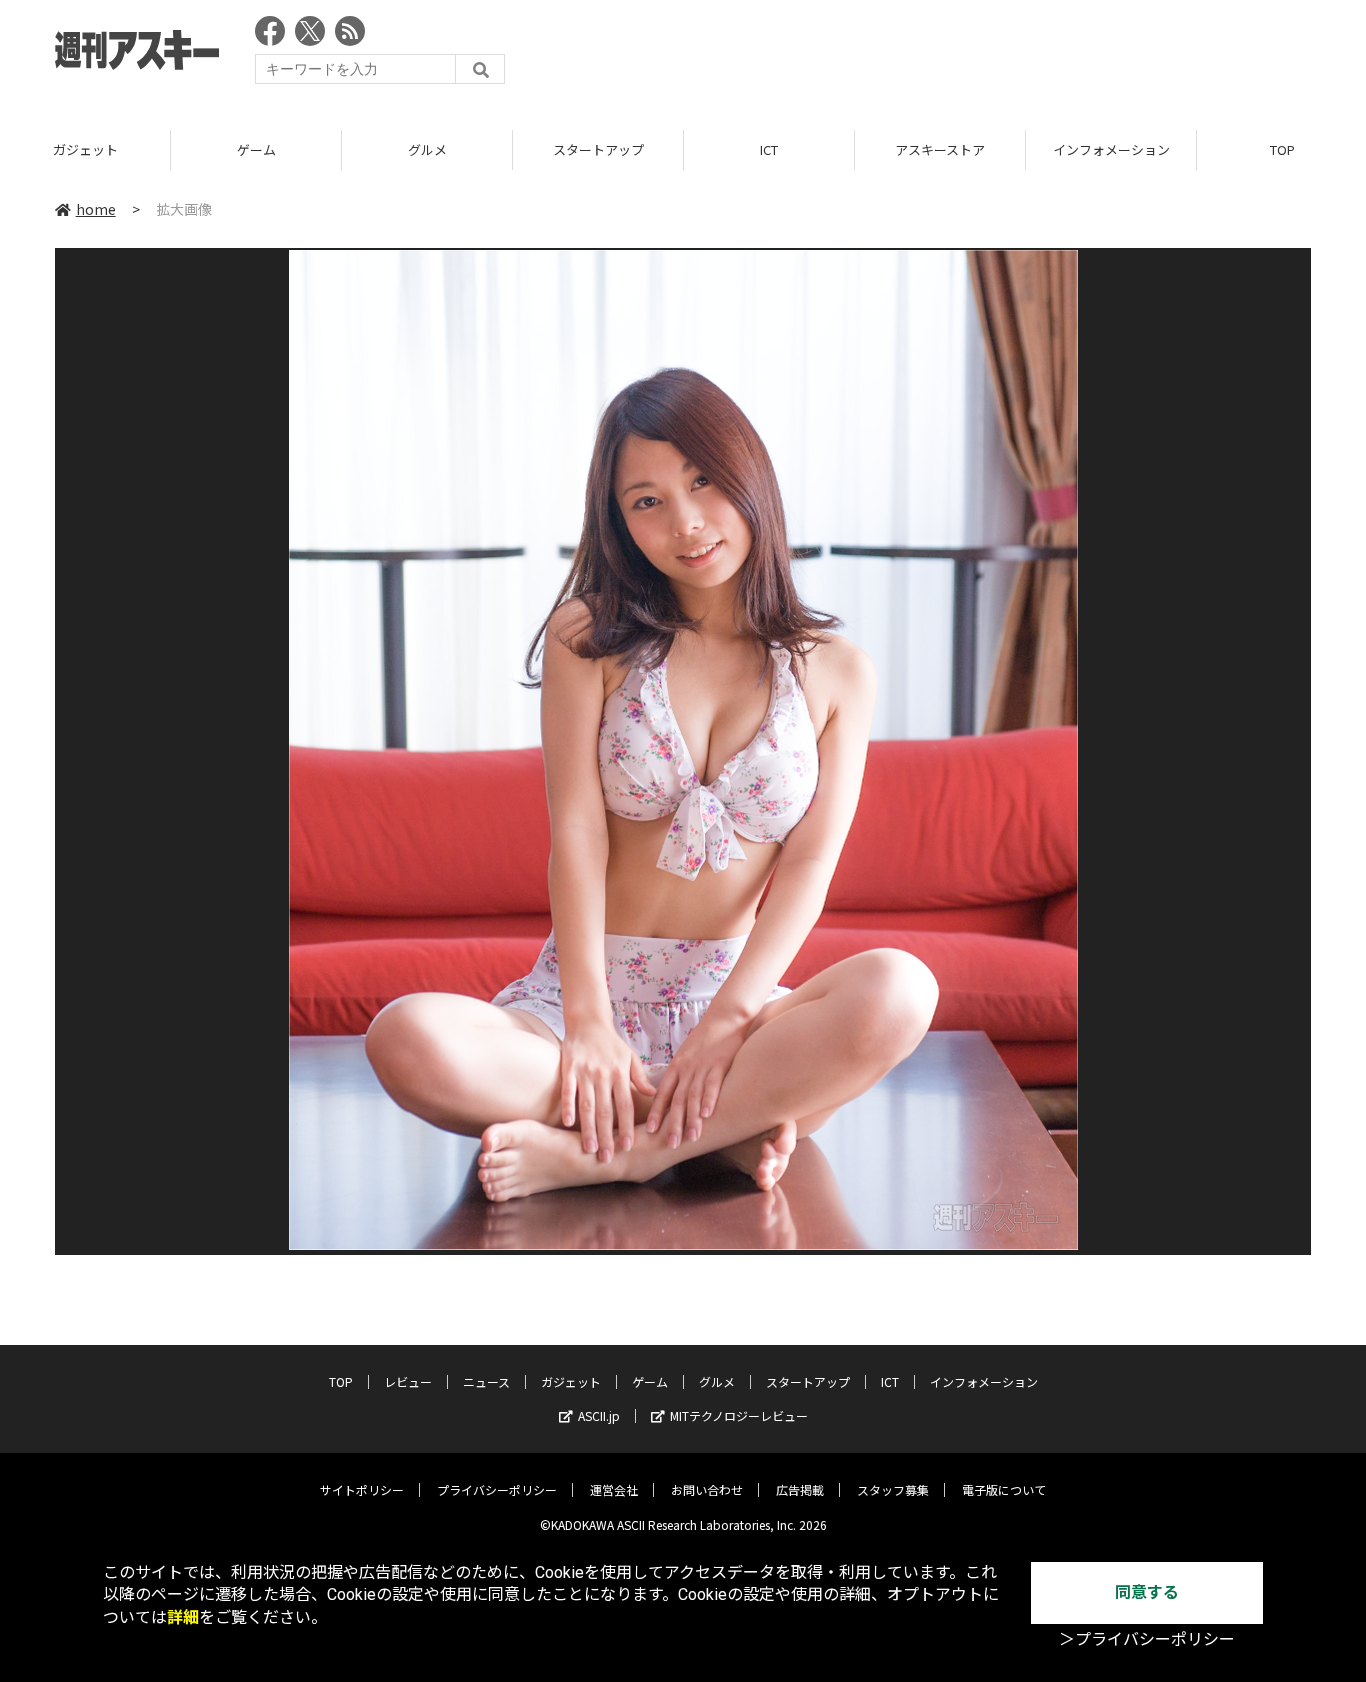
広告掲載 (800, 1489)
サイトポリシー (362, 1489)
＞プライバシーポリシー (1147, 1639)
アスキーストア (940, 149)
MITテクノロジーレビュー (739, 1415)
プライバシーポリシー (497, 1489)
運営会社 (614, 1489)
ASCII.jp (599, 1415)
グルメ (427, 149)
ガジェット (85, 149)
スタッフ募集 (893, 1489)
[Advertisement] (947, 55)
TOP (341, 1381)
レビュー (408, 1381)
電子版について (1004, 1489)
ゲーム (256, 149)
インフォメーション (1111, 149)
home (96, 209)
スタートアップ (598, 149)
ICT (769, 149)
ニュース (486, 1381)
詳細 (183, 1617)
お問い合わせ (707, 1489)
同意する (1147, 1592)
